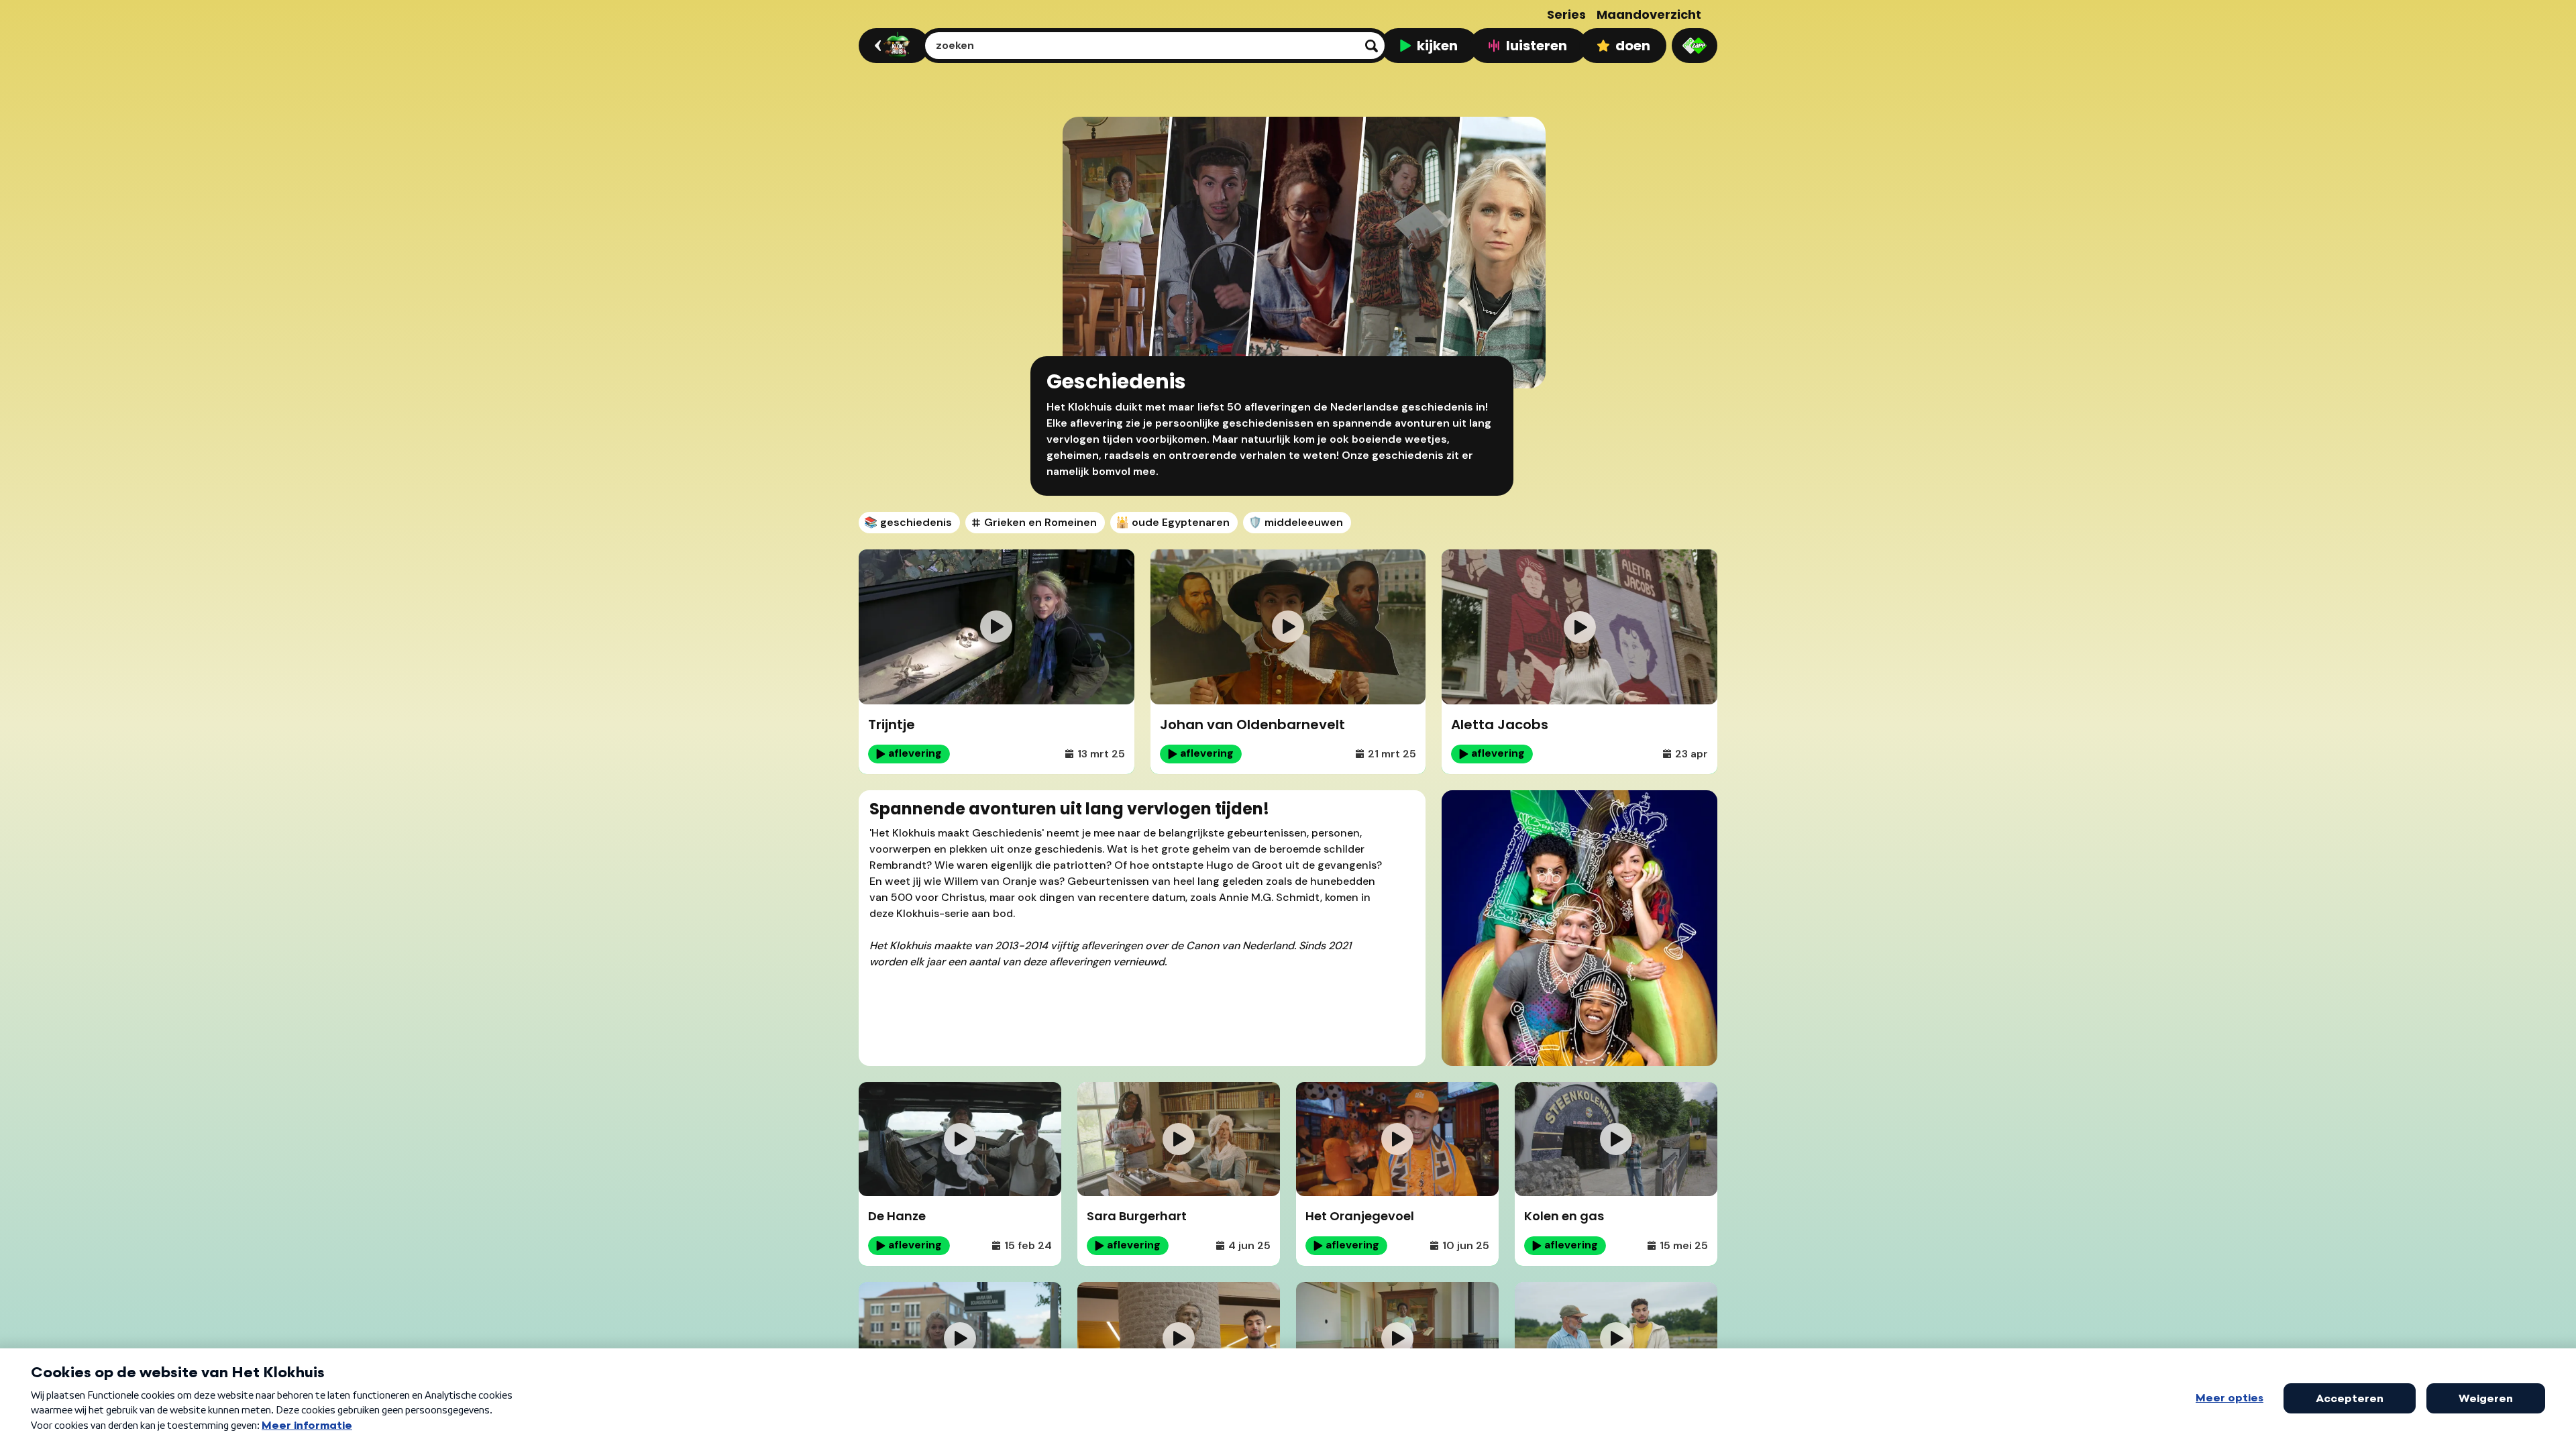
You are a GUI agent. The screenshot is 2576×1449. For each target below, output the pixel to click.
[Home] (892, 46)
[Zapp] (1695, 46)
